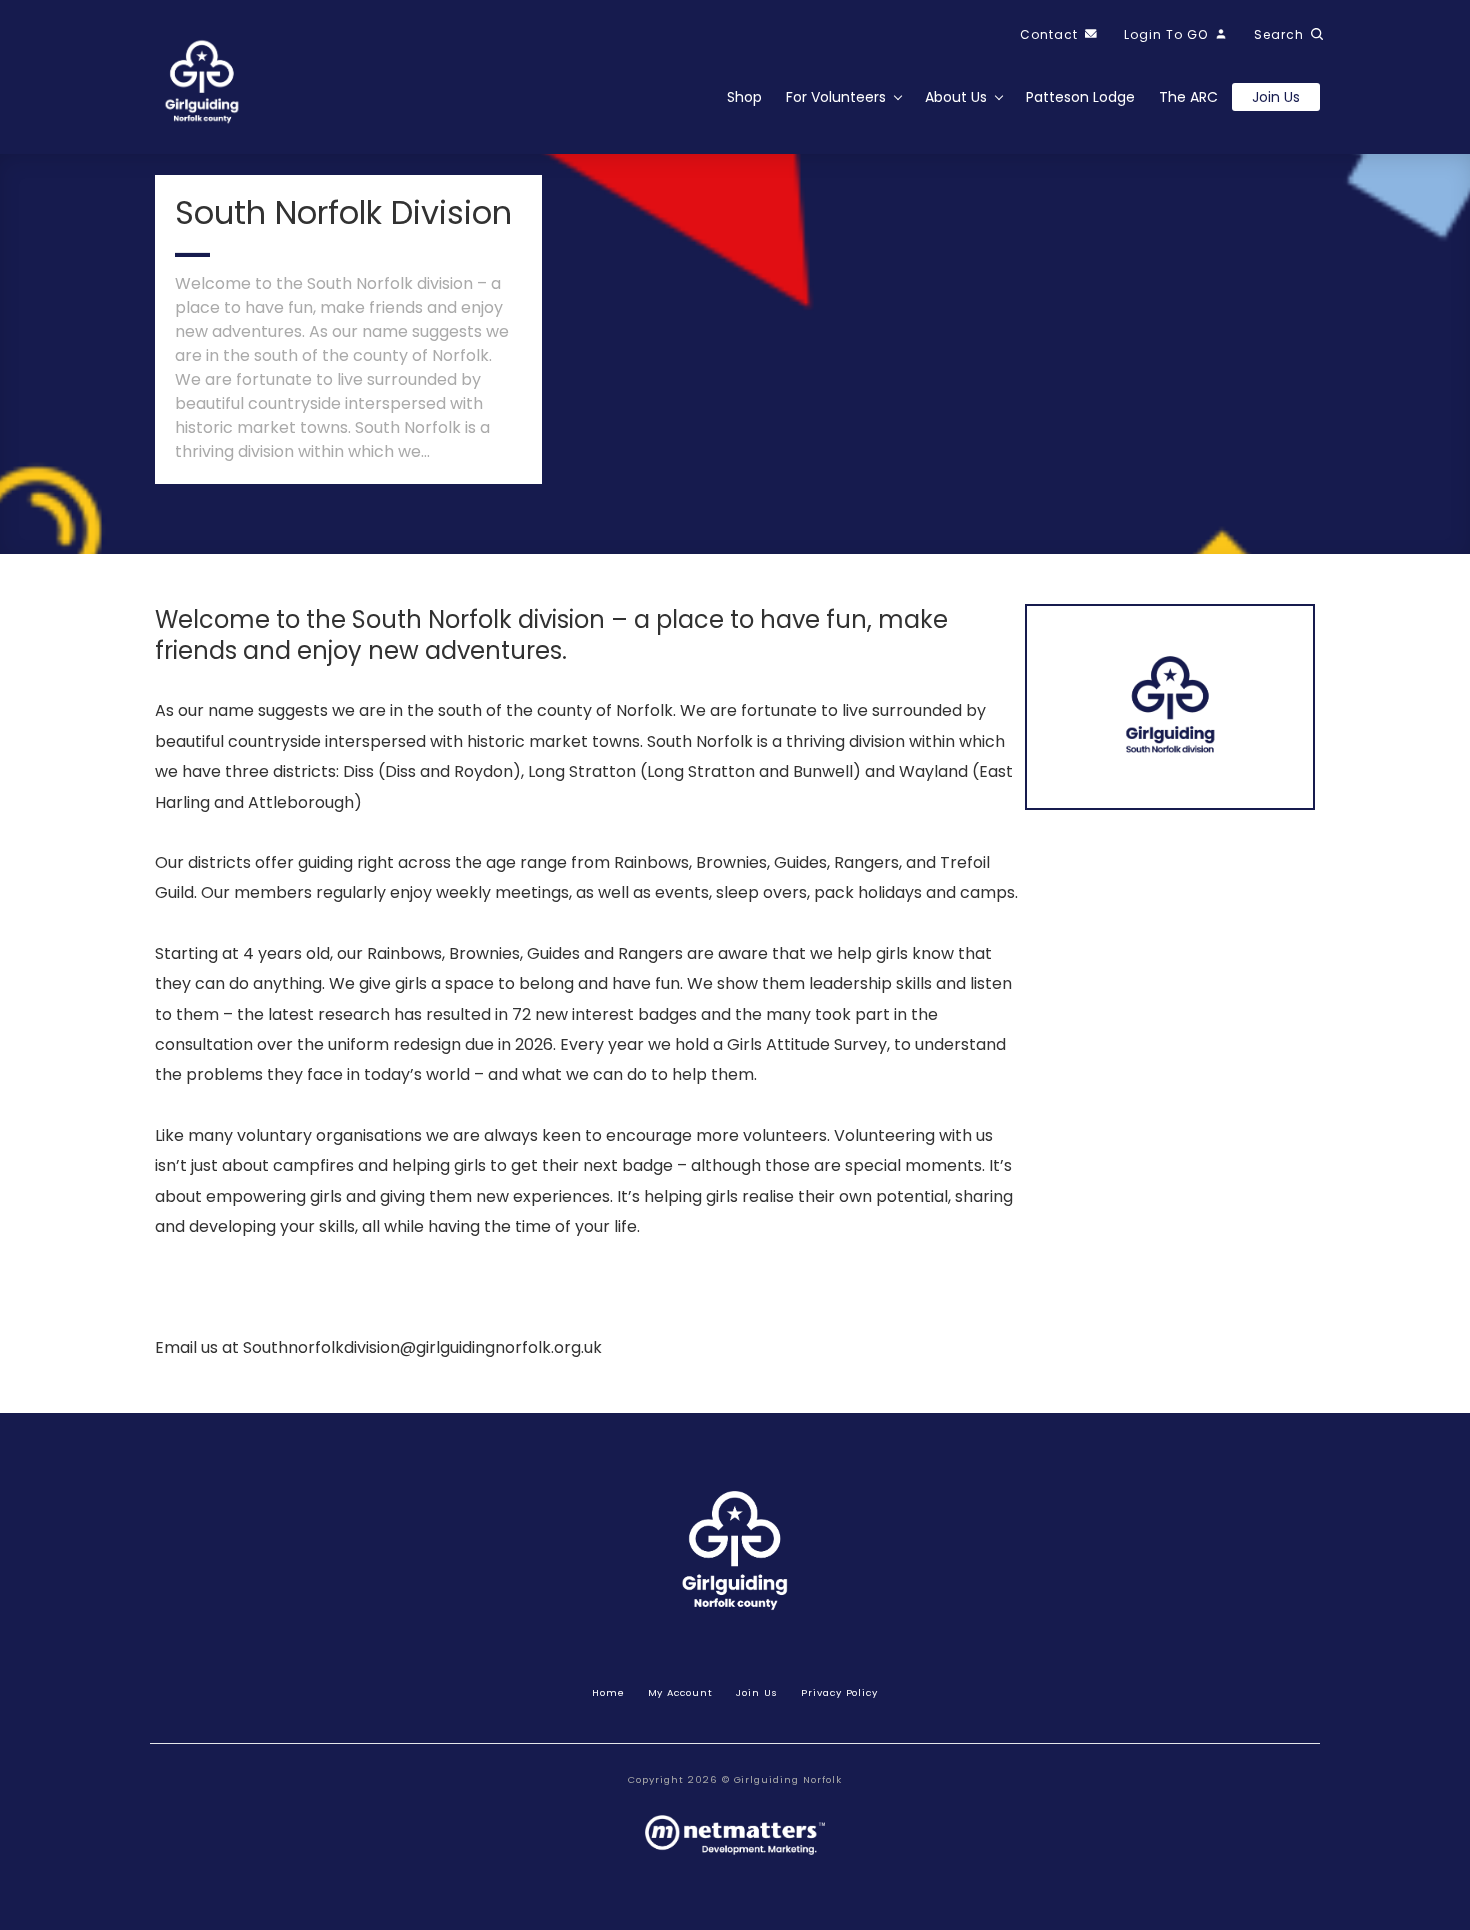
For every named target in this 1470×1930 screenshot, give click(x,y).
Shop (744, 97)
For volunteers (836, 97)
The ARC (1188, 97)
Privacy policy (839, 1692)
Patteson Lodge (1080, 97)
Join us (1276, 97)
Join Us (757, 1692)
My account (681, 1692)
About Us (956, 97)
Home (608, 1692)
